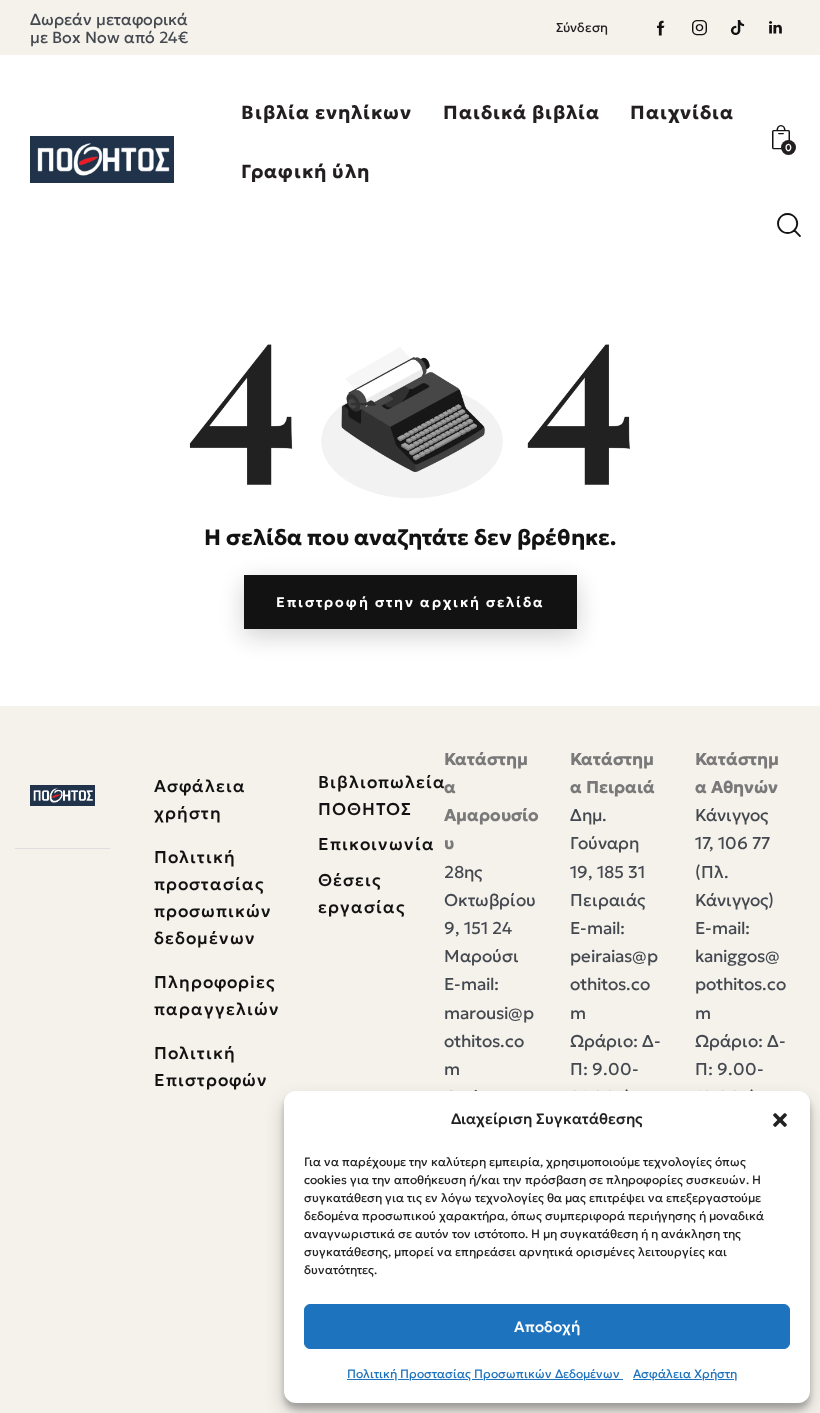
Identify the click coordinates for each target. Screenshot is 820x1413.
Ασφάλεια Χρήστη (685, 1373)
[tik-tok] (737, 28)
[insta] (699, 28)
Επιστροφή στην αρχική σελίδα (410, 602)
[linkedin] (775, 28)
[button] (780, 1120)
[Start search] (789, 225)
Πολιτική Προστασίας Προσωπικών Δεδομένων (485, 1373)
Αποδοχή (547, 1326)
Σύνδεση (582, 27)
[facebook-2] (661, 28)
